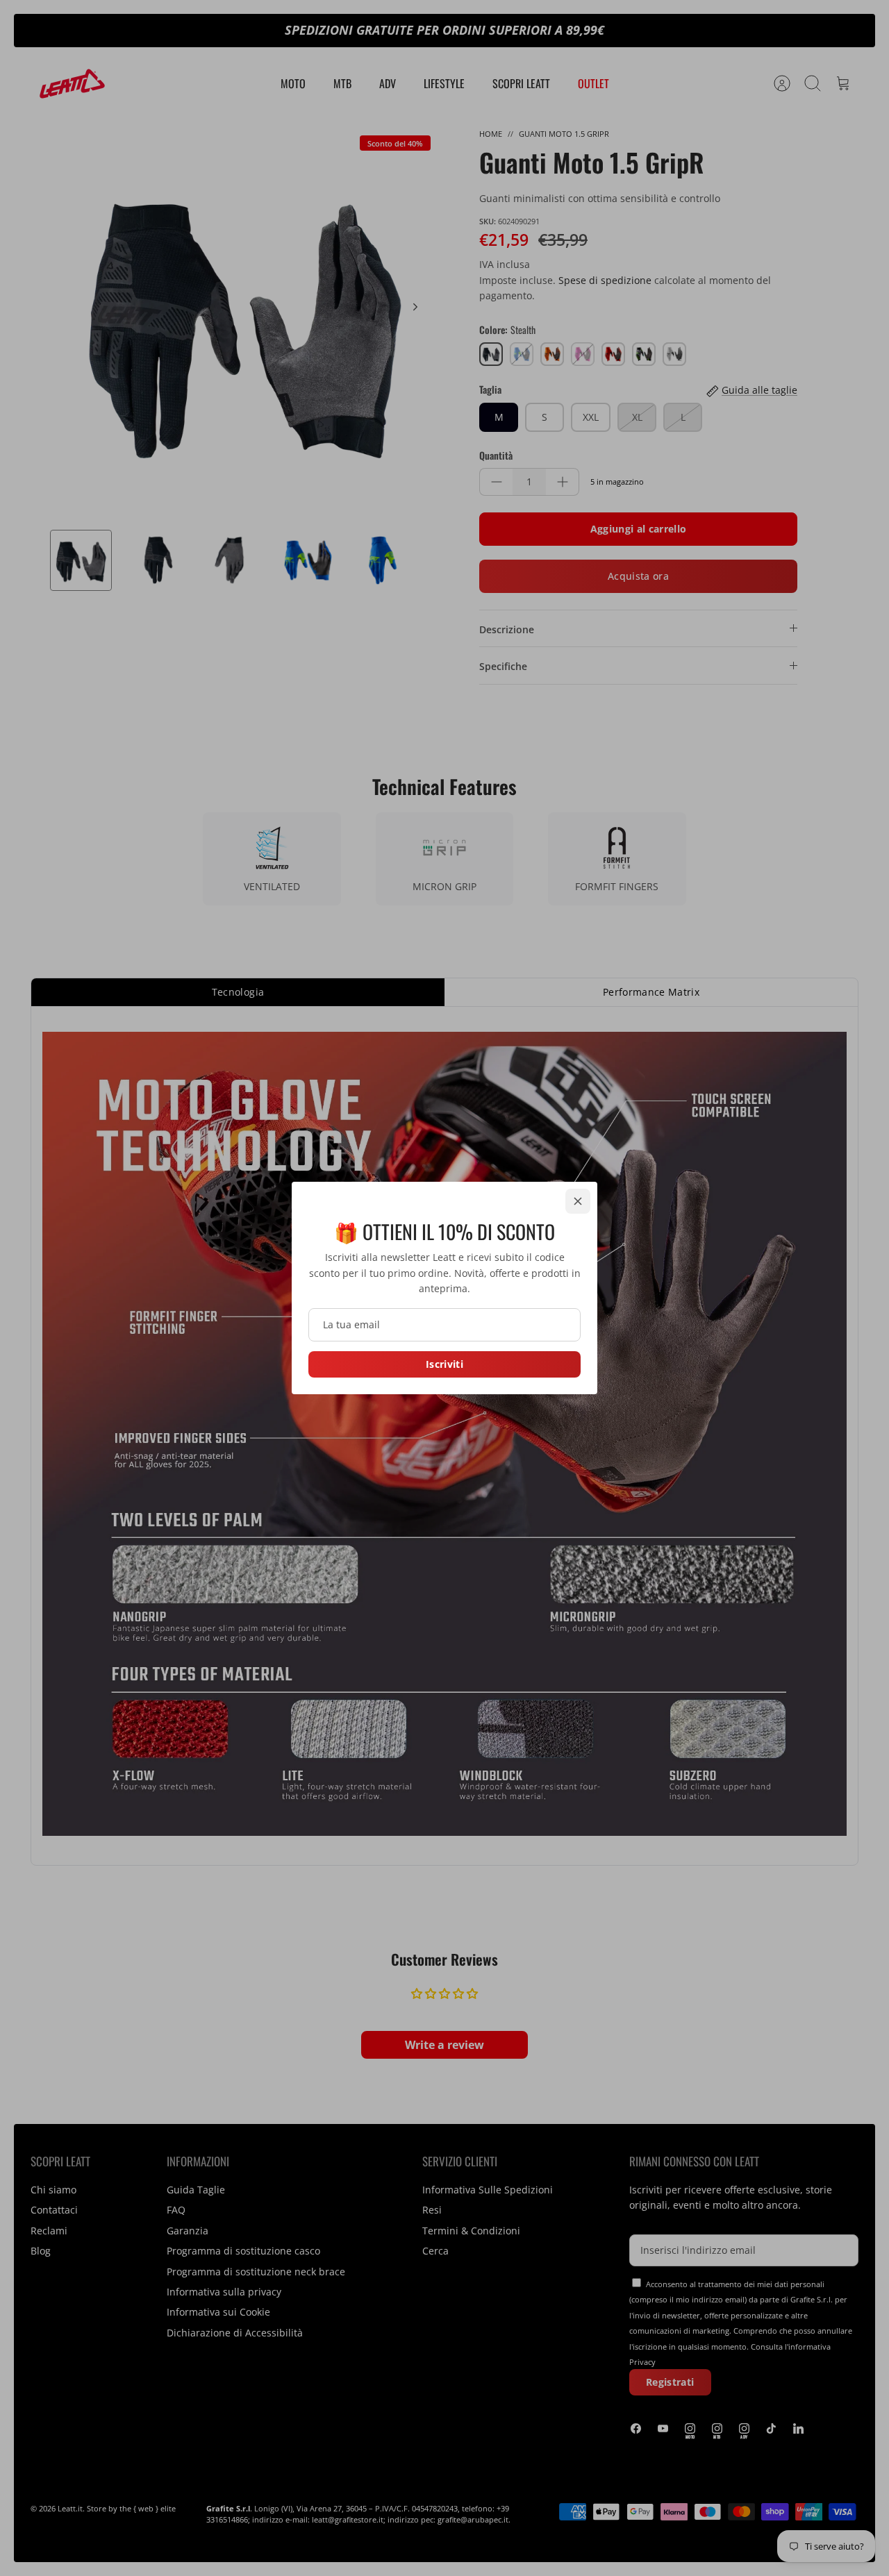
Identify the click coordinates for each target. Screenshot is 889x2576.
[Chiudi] (578, 1201)
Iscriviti (444, 1364)
